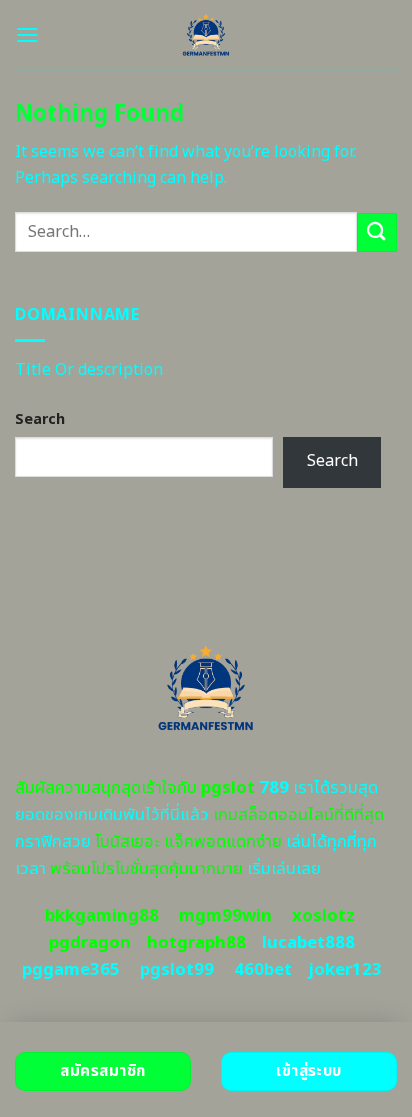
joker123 (345, 970)
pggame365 (71, 970)
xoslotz (323, 916)
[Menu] (27, 34)
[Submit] (377, 232)
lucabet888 (308, 943)
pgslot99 (177, 970)
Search (40, 419)
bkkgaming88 (102, 916)
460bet (263, 970)
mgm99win (225, 916)
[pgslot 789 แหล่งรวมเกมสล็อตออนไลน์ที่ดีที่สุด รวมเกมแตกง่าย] (206, 35)
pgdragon (90, 943)
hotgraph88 (196, 943)
